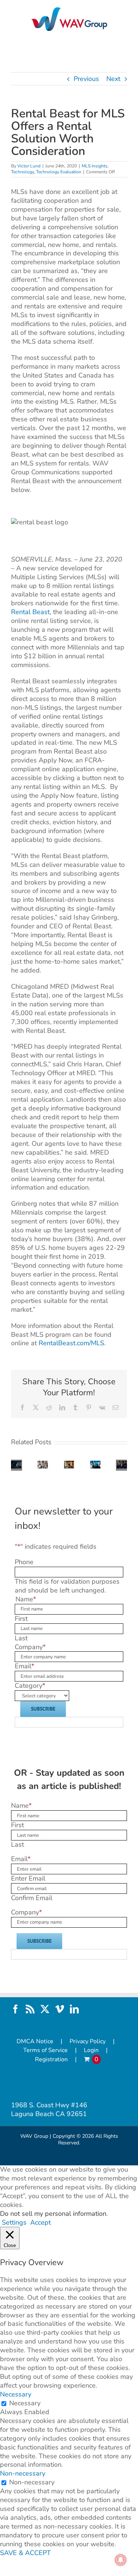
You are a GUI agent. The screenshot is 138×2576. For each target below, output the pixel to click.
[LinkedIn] (74, 2009)
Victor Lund (29, 166)
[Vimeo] (60, 2009)
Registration (51, 2060)
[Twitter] (45, 2009)
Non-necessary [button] (23, 2473)
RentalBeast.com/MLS (71, 1343)
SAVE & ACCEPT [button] (25, 2553)
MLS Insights (95, 166)
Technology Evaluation (59, 172)
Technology (22, 172)
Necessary (25, 2403)
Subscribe (43, 1709)
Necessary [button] (16, 2394)
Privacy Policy (88, 2042)
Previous (86, 79)
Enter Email (28, 1878)
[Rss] (30, 2009)
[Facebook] (15, 2009)
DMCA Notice (35, 2042)
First (21, 1619)
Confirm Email (32, 1898)
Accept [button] (40, 2223)
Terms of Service (45, 2050)
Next (113, 79)
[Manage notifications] (121, 2560)
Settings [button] (14, 2222)
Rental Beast (30, 612)
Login (91, 2050)
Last (21, 1638)
